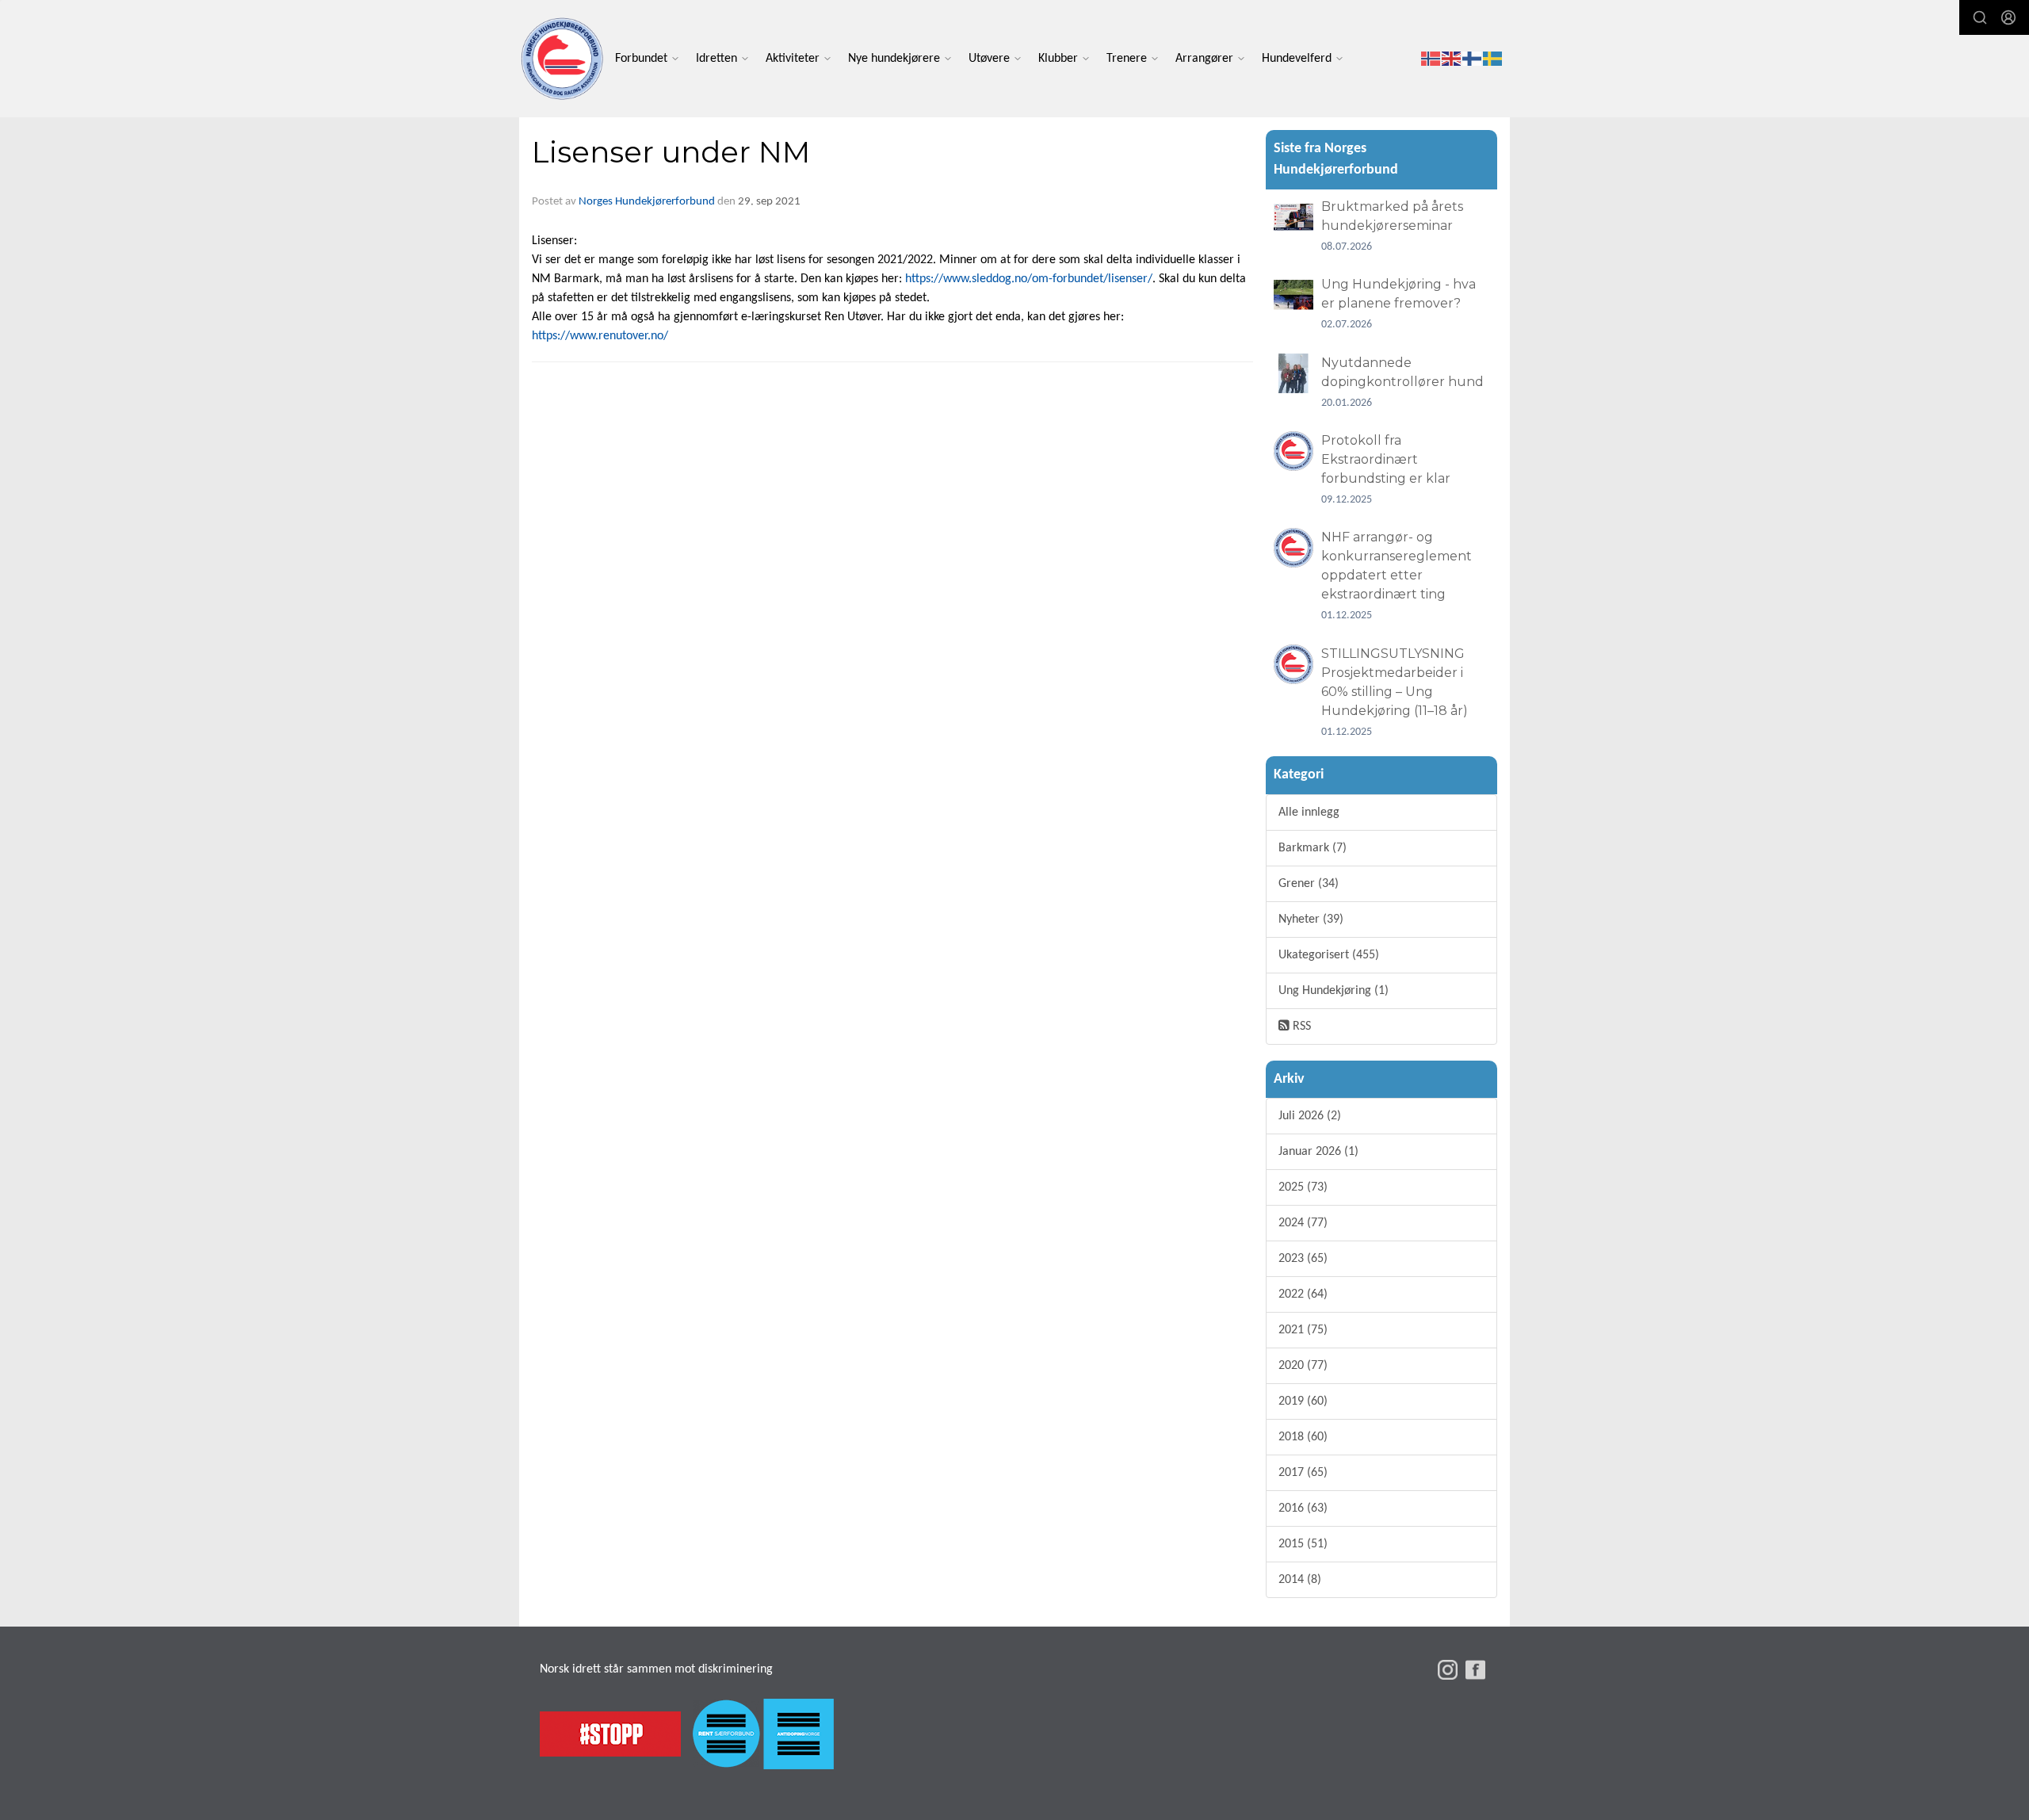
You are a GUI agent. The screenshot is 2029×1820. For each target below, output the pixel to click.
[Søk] (1980, 17)
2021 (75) (1303, 1330)
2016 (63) (1303, 1508)
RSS (1300, 1027)
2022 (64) (1303, 1294)
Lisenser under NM (671, 152)
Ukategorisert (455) (1329, 955)
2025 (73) (1303, 1187)
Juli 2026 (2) (1310, 1116)
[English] (1452, 59)
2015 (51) (1303, 1544)
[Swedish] (1493, 59)
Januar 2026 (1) (1318, 1152)
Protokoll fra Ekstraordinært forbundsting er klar (1386, 459)
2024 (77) (1303, 1223)
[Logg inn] (2008, 17)
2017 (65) (1303, 1473)
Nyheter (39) (1311, 920)
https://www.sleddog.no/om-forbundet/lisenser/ (1029, 279)
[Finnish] (1473, 59)
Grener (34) (1309, 884)
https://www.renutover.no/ (600, 336)
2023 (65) (1303, 1259)
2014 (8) (1300, 1580)
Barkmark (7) (1313, 848)
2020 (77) (1303, 1366)
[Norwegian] (1431, 59)
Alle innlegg (1309, 812)
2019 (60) (1303, 1401)
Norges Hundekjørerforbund (647, 202)
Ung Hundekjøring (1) (1334, 991)
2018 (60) (1303, 1437)
